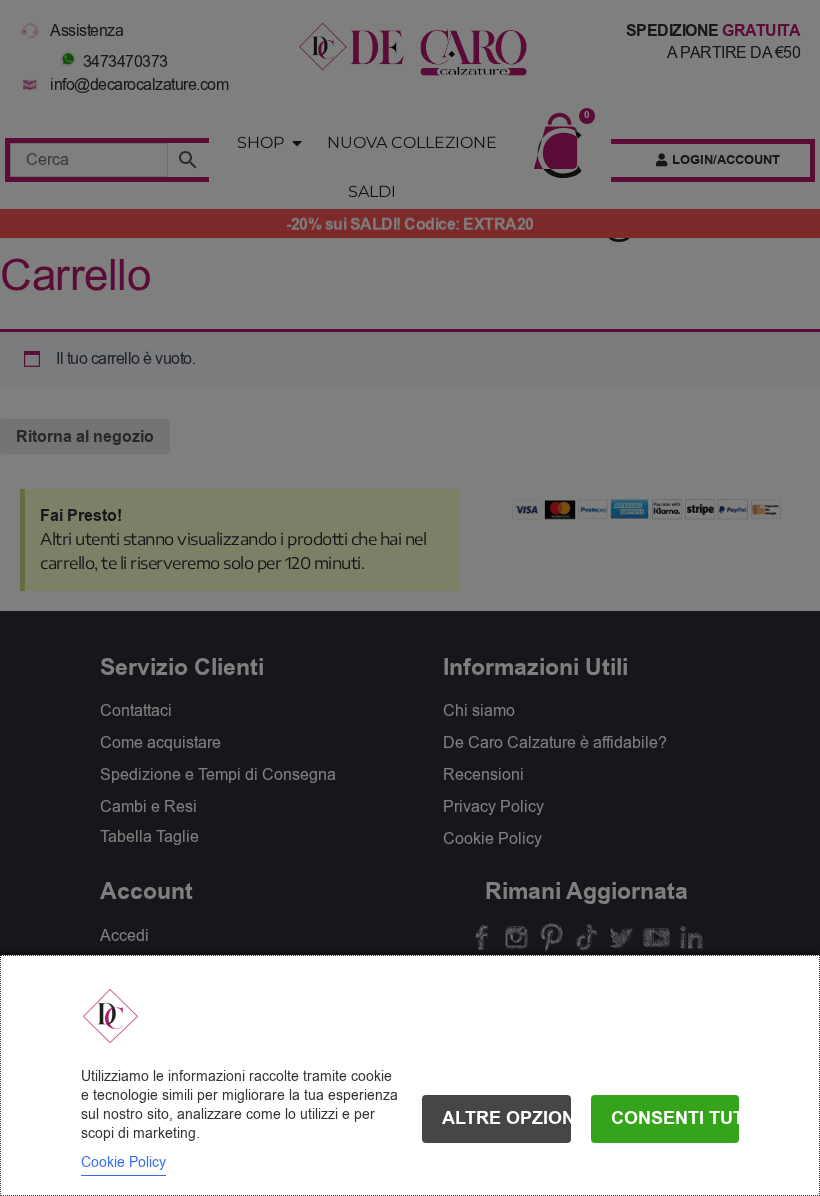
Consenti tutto (675, 1118)
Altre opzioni (506, 1118)
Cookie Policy (123, 1162)
